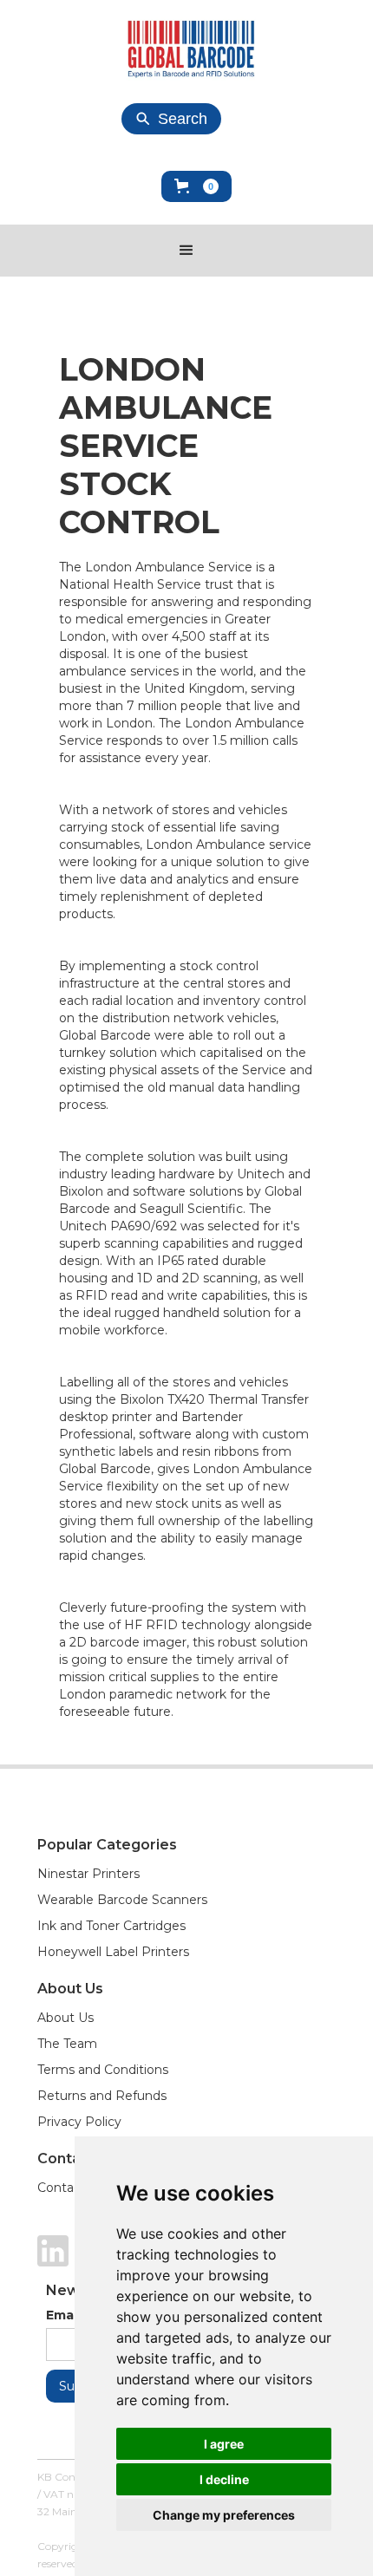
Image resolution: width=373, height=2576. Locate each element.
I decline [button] (224, 2479)
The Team (67, 2044)
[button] (196, 186)
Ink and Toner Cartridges (111, 1926)
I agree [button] (224, 2444)
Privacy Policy (79, 2122)
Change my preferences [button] (224, 2515)
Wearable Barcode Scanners (122, 1900)
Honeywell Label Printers (113, 1952)
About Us (65, 2018)
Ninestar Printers (88, 1874)
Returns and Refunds (102, 2096)
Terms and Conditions (103, 2070)
